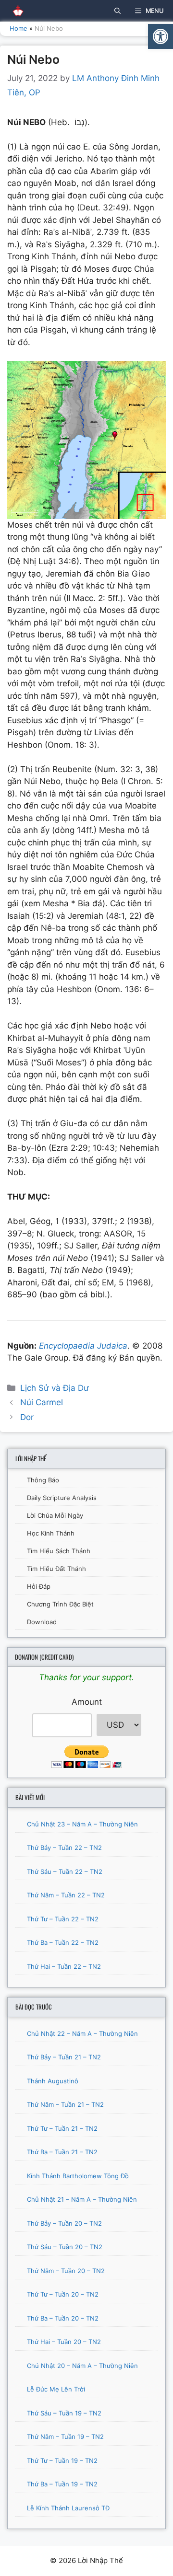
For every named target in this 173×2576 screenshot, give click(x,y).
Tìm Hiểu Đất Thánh (56, 1569)
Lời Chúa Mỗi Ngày (55, 1515)
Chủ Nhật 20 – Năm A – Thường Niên (82, 2366)
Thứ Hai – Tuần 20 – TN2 (64, 2342)
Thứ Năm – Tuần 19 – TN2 (65, 2437)
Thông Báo (43, 1480)
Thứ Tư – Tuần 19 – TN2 (62, 2460)
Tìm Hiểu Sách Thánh (59, 1551)
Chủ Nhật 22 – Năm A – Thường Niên (82, 2033)
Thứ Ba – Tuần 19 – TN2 (62, 2484)
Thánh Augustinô (53, 2081)
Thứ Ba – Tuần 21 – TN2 (62, 2152)
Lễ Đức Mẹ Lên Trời (56, 2389)
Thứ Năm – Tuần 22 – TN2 (66, 1895)
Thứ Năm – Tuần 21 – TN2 (65, 2104)
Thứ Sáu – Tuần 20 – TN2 (65, 2247)
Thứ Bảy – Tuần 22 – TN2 (64, 1848)
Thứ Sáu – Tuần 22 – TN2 (65, 1871)
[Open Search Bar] (117, 11)
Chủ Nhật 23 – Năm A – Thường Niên (82, 1824)
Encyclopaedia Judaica (82, 1346)
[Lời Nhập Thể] (14, 11)
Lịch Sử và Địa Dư (55, 1388)
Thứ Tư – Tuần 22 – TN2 (63, 1919)
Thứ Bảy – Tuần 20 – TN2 (64, 2223)
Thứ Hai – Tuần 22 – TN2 (64, 1966)
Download (42, 1622)
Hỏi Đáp (39, 1586)
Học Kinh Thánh (51, 1533)
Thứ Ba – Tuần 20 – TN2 (63, 2318)
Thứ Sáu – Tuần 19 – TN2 (64, 2413)
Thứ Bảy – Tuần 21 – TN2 (64, 2057)
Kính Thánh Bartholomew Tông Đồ (78, 2176)
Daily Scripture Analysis (62, 1498)
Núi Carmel (42, 1402)
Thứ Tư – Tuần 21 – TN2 (62, 2128)
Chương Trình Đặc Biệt (60, 1604)
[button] (161, 36)
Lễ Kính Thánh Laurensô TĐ (68, 2508)
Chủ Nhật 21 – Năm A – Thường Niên (82, 2199)
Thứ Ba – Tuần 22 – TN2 (63, 1942)
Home (19, 28)
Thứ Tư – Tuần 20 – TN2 (63, 2294)
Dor (27, 1417)
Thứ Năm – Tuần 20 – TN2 (66, 2271)
